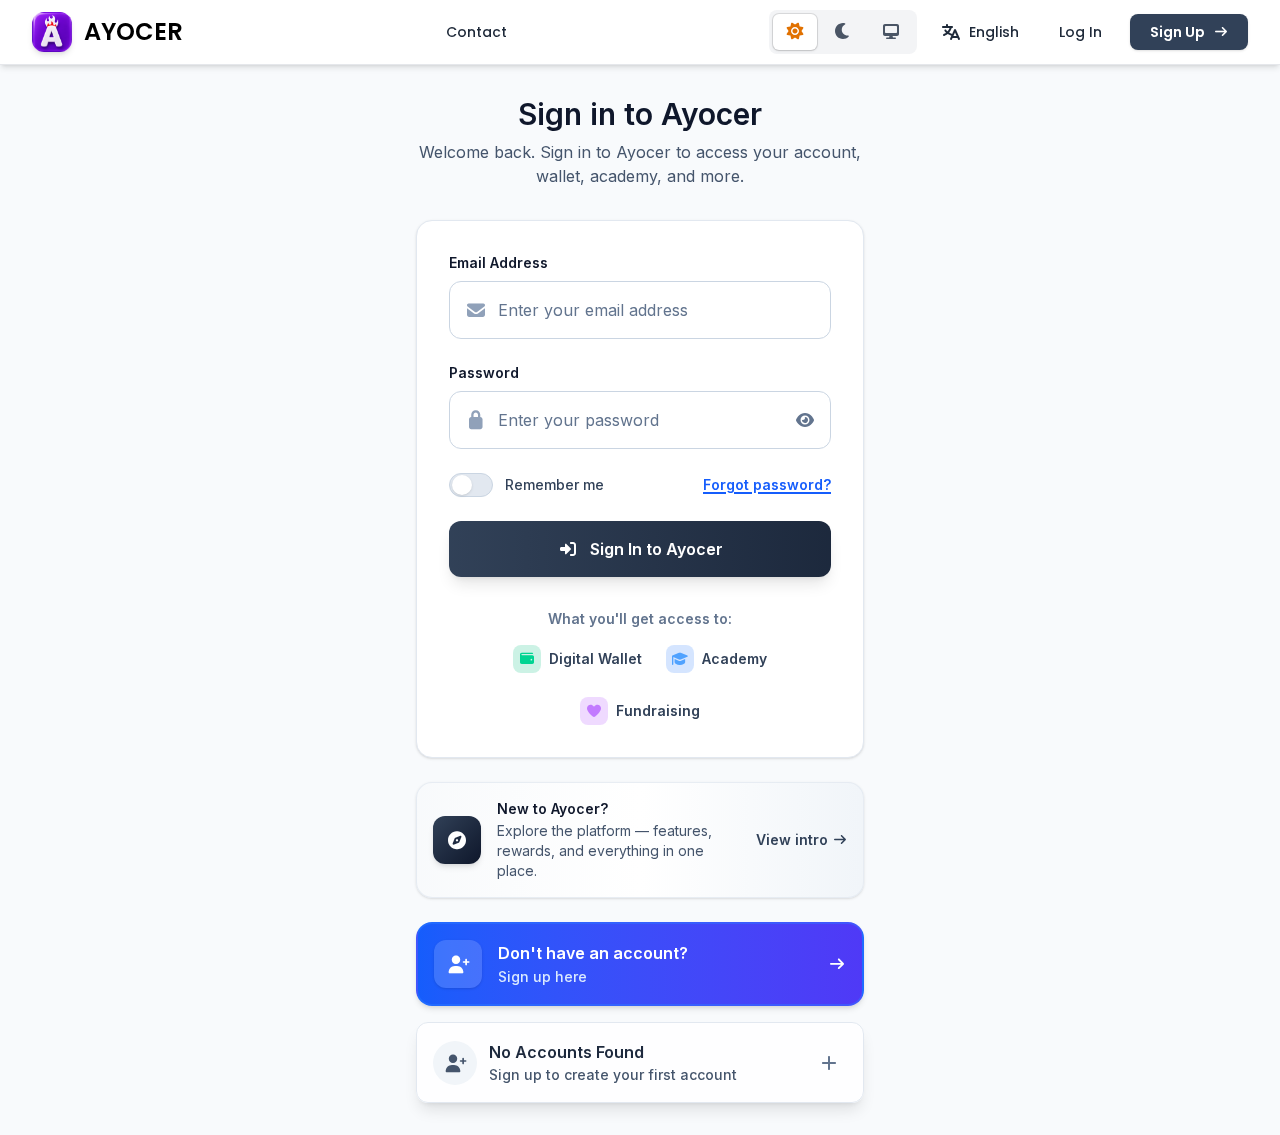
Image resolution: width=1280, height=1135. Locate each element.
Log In (1080, 32)
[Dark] (843, 32)
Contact (476, 32)
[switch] (471, 485)
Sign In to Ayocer (656, 549)
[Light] (795, 32)
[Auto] (891, 32)
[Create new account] (829, 1063)
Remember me (554, 484)
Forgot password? (767, 484)
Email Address (498, 262)
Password (484, 372)
